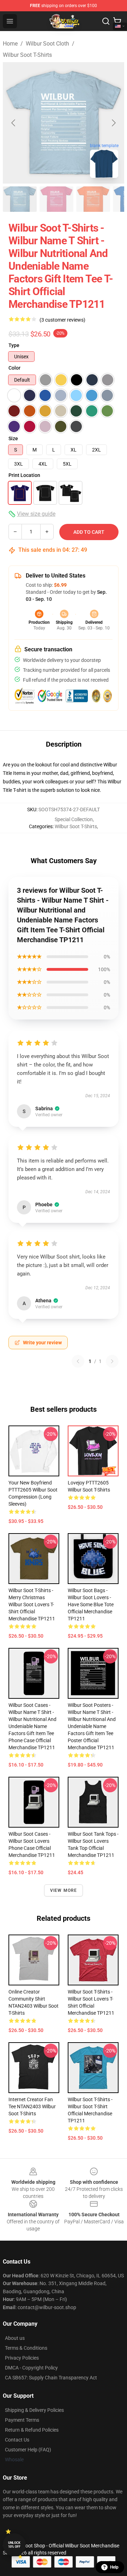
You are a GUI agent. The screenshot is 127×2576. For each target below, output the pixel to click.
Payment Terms (22, 2420)
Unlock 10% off (14, 2545)
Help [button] (114, 2567)
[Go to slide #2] (56, 199)
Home (10, 44)
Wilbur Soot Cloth (47, 44)
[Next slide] (113, 123)
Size (13, 438)
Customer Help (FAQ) (28, 2450)
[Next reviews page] (112, 1361)
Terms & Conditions (26, 2348)
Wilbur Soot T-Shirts (27, 55)
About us (15, 2338)
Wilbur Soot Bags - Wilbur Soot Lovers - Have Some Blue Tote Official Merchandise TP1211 (91, 1604)
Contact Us (17, 2440)
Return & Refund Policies (32, 2430)
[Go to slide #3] (93, 199)
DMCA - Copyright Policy (31, 2368)
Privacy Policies (22, 2358)
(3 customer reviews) (62, 320)
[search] (106, 21)
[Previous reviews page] (78, 1361)
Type (14, 345)
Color (14, 368)
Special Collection (74, 819)
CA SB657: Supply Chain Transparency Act (51, 2378)
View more (64, 1890)
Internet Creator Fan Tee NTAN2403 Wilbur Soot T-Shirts (32, 2106)
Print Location (24, 475)
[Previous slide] (14, 123)
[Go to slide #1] (20, 199)
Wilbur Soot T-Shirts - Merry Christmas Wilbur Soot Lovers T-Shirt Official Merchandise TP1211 (32, 1604)
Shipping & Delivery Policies (34, 2410)
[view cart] (117, 21)
